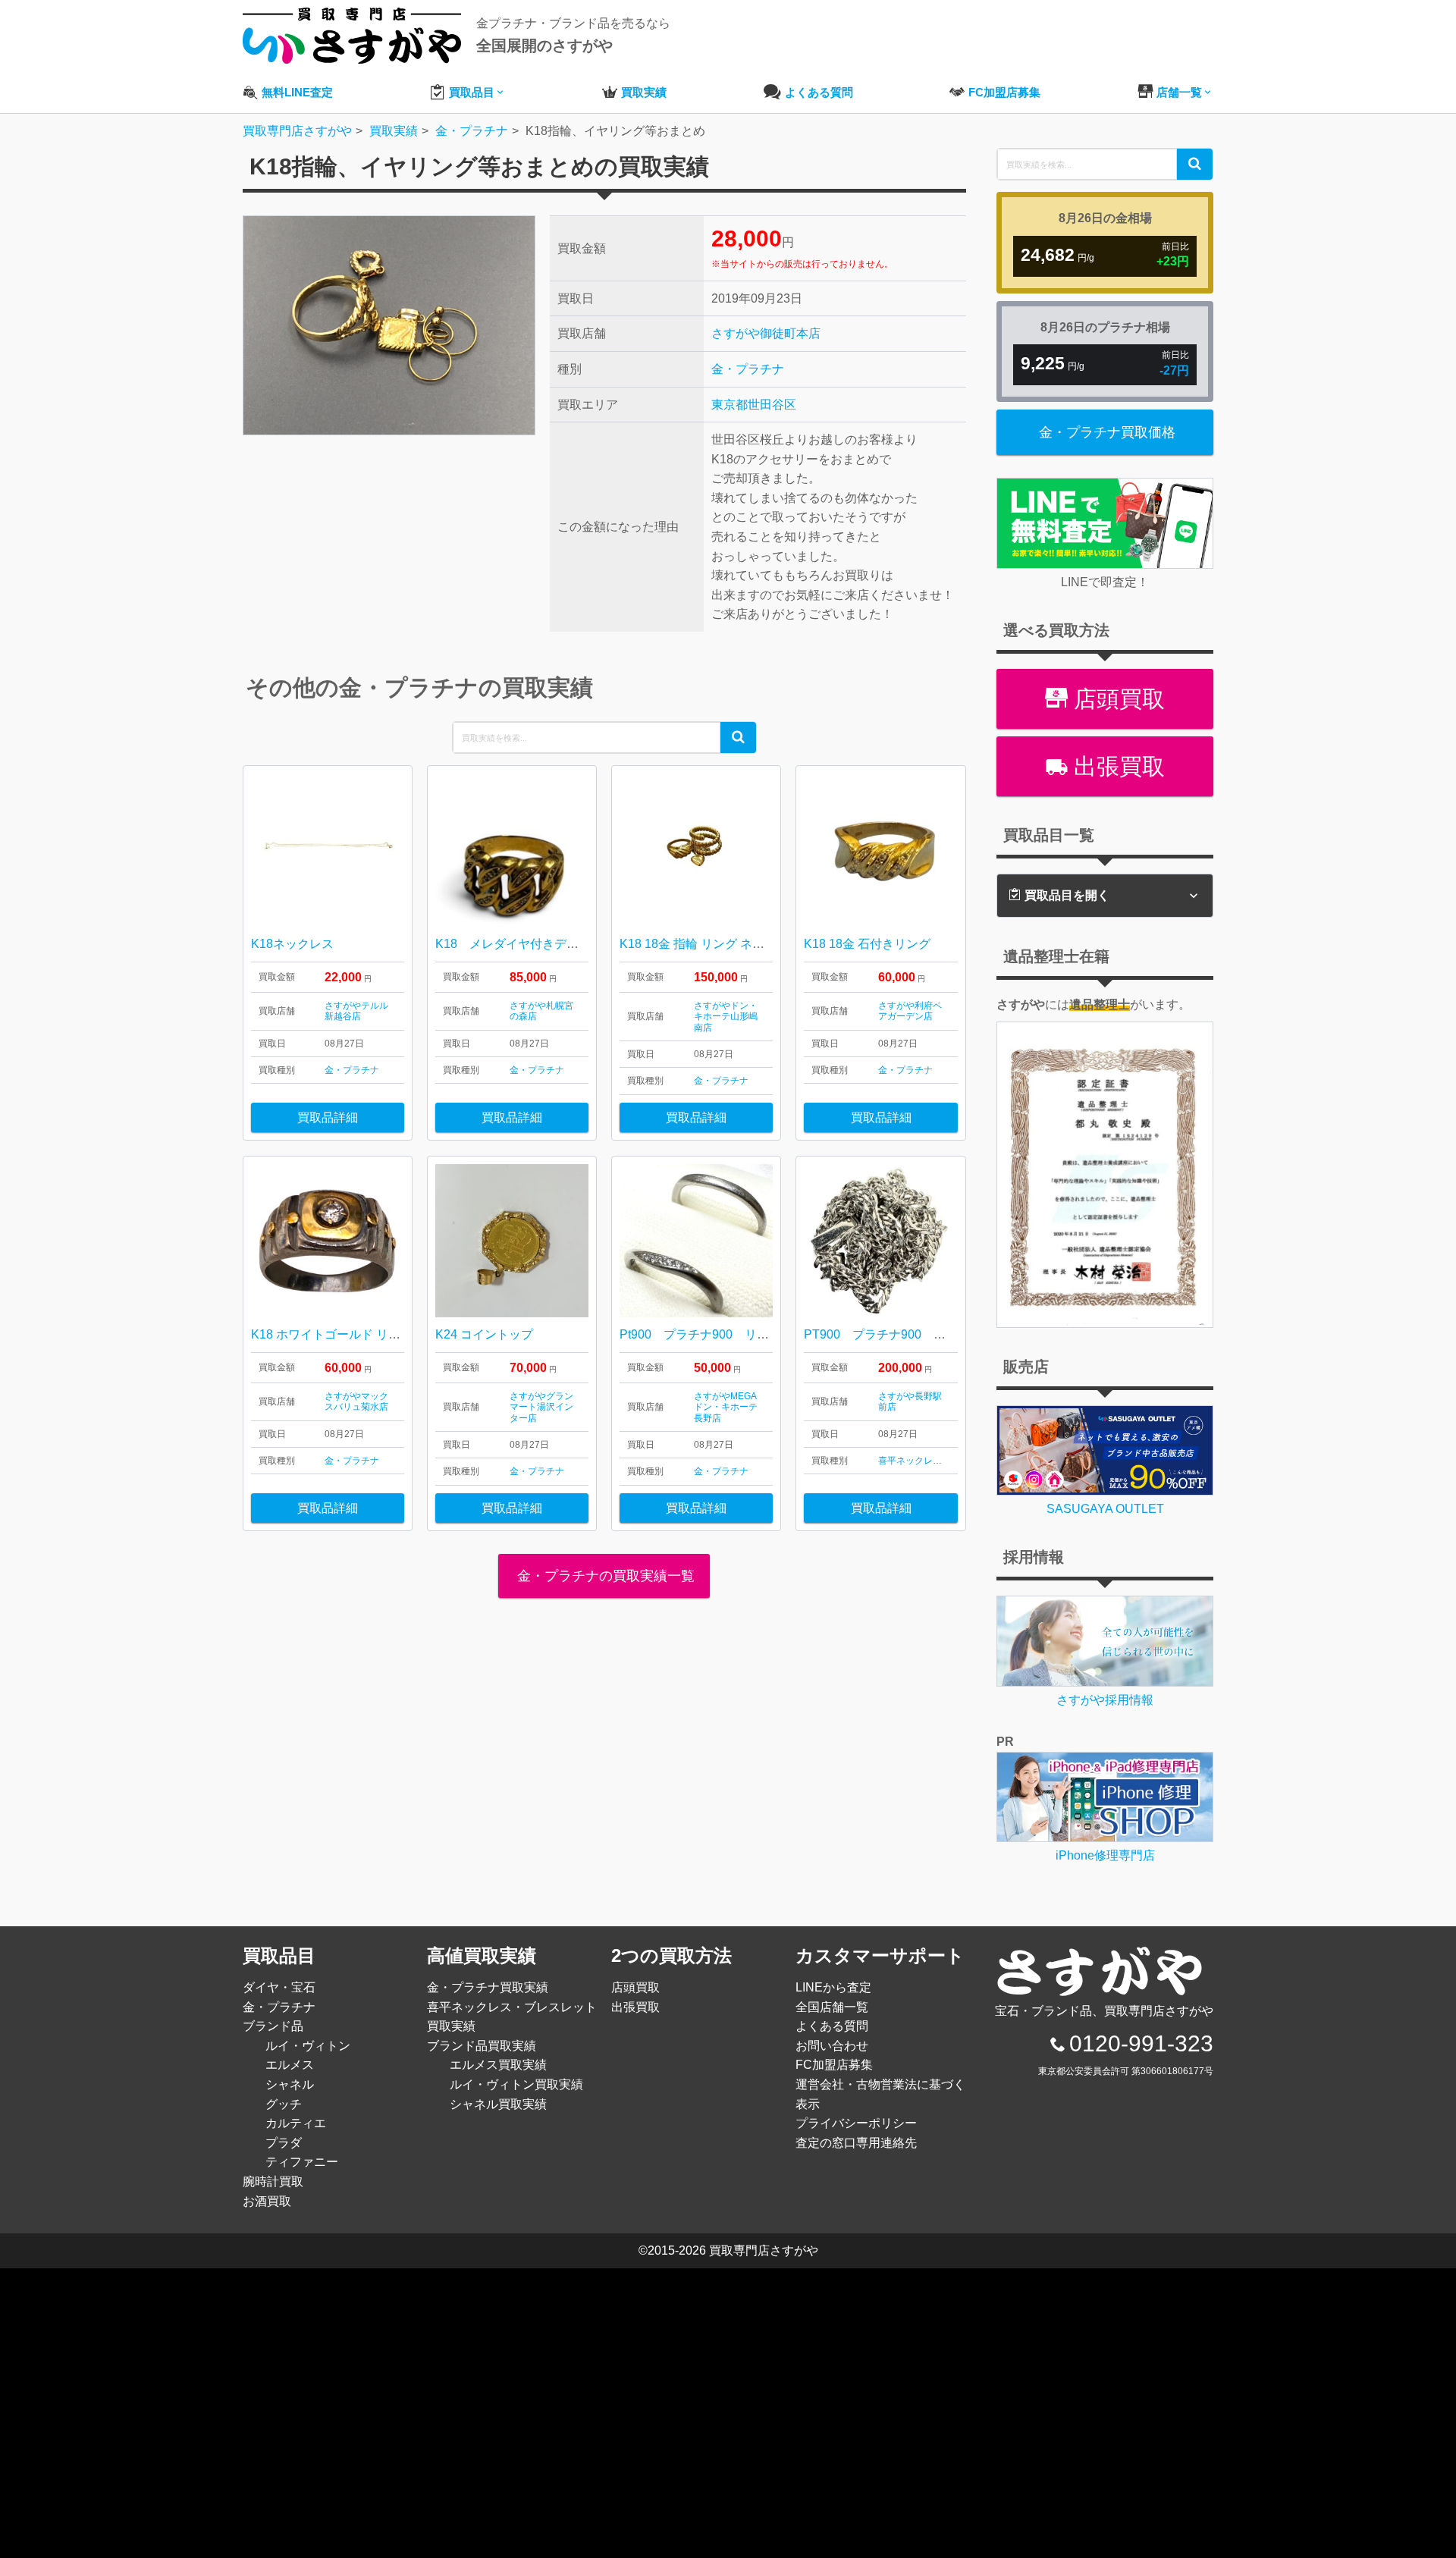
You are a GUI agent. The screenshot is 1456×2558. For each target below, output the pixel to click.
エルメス (290, 2065)
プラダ (284, 2143)
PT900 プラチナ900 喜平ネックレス (911, 1334)
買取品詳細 (328, 1117)
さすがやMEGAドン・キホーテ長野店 (726, 1407)
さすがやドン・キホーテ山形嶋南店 (726, 1017)
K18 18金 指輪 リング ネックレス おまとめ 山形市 (756, 944)
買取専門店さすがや (764, 2250)
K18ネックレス (292, 944)
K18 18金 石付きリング (867, 944)
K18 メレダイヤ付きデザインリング (537, 944)
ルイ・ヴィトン (308, 2046)
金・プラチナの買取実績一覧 (604, 1576)
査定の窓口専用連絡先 (856, 2143)
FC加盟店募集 (834, 2065)
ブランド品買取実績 (482, 2046)
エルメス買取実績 (498, 2065)
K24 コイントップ (484, 1334)
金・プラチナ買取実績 (488, 1987)
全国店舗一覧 (832, 2007)
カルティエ (296, 2123)
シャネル (290, 2084)
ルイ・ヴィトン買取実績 (516, 2084)
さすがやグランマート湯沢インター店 (541, 1407)
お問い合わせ (832, 2046)
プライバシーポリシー (856, 2123)
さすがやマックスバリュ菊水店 (356, 1401)
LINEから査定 (833, 1987)
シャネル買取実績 (498, 2104)
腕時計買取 (273, 2181)
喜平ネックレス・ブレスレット (942, 1461)
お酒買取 (267, 2201)
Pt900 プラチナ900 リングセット (719, 1334)
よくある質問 (832, 2026)
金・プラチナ (748, 369)
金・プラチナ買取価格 (1107, 432)
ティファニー (302, 2162)
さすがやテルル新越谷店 (356, 1011)
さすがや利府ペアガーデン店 (910, 1011)
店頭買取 (1116, 699)
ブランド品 (273, 2026)
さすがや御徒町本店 (766, 333)
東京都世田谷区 (754, 405)
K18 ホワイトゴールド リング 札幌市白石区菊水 (386, 1334)
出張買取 (1116, 766)
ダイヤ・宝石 (279, 1987)
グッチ (284, 2104)
